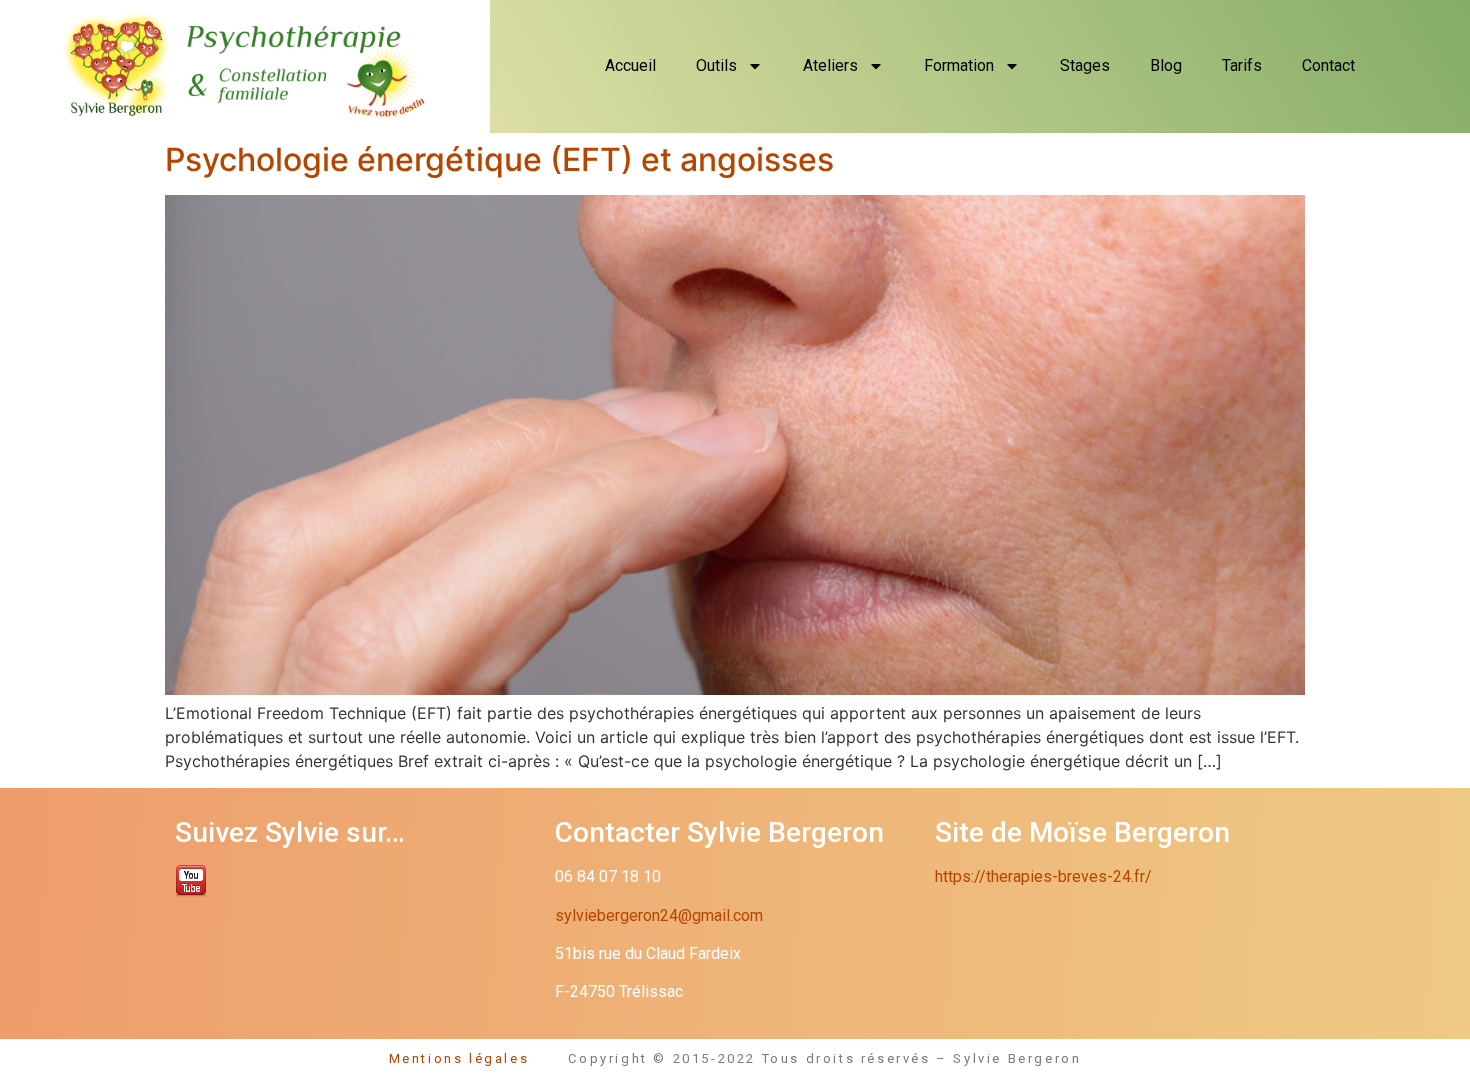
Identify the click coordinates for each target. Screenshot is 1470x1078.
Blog (1166, 65)
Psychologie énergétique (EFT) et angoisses (499, 159)
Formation (959, 65)
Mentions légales (479, 1058)
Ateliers (830, 65)
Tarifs (1242, 65)
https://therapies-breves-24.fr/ (1043, 876)
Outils (716, 65)
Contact (1328, 65)
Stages (1085, 65)
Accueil (630, 65)
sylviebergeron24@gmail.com (659, 915)
